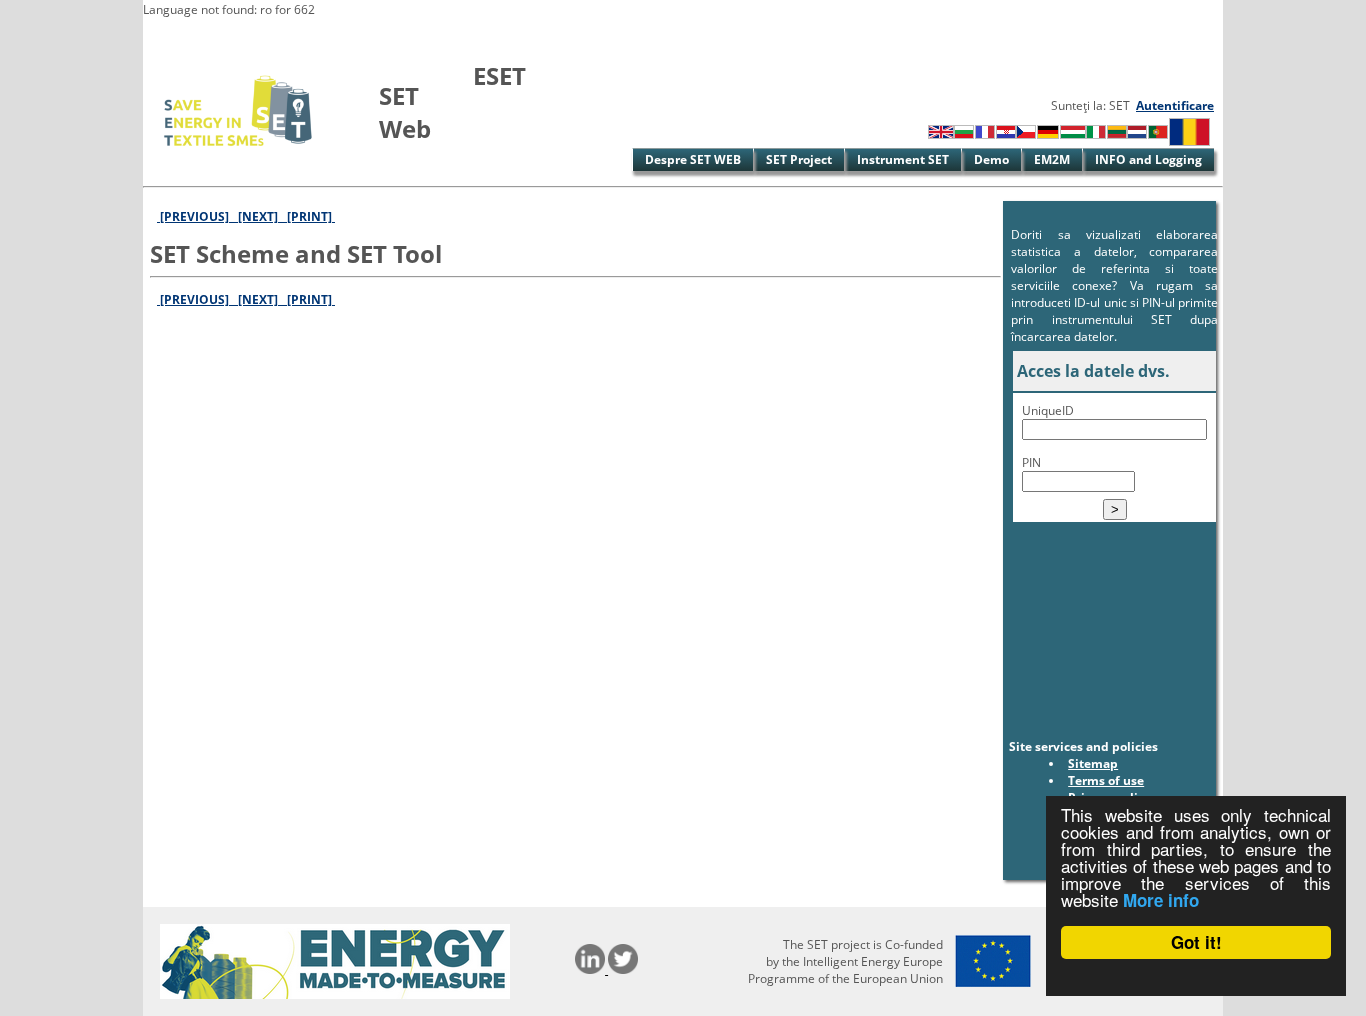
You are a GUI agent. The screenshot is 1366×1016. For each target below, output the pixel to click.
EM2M (1052, 159)
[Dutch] (1137, 134)
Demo (991, 159)
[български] (964, 134)
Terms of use (1106, 780)
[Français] (985, 134)
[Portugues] (1158, 134)
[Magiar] (1073, 134)
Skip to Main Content (205, 34)
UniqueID (1048, 410)
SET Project (799, 159)
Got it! (1196, 942)
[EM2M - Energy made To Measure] (335, 994)
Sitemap (1093, 763)
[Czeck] (1026, 134)
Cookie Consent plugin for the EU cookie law (1196, 977)
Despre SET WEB (693, 159)
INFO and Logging (1148, 159)
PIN (1031, 462)
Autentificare (1175, 105)
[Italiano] (1096, 134)
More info (1161, 900)
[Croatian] (1006, 134)
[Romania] (1189, 141)
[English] (941, 134)
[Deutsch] (1048, 134)
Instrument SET (903, 159)
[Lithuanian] (1117, 134)
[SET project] (239, 157)
